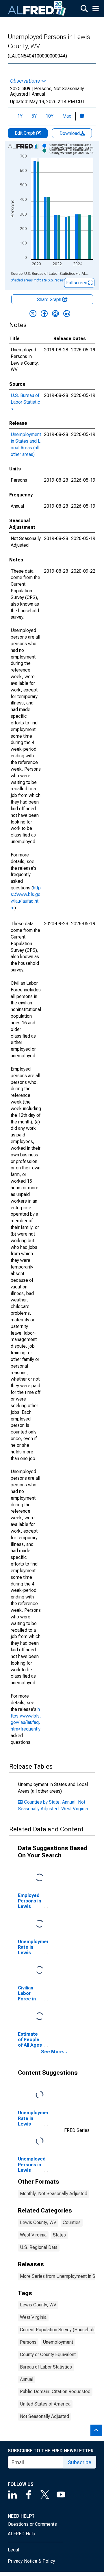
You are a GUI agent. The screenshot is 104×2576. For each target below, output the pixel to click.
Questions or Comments (32, 2524)
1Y (20, 116)
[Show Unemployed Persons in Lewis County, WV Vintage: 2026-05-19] (73, 151)
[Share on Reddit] (55, 314)
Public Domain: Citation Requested (55, 2392)
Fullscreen (77, 283)
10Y (50, 116)
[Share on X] (33, 314)
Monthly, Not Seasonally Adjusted (54, 2194)
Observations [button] (26, 81)
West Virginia (33, 2235)
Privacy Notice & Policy (31, 2561)
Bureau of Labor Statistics (46, 2367)
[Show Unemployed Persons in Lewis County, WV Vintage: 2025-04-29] (73, 146)
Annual (27, 2379)
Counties (72, 2222)
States (59, 2235)
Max (67, 116)
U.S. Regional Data (39, 2247)
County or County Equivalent (48, 2355)
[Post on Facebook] (44, 314)
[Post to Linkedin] (67, 314)
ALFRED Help (22, 2534)
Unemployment (58, 2342)
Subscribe (80, 2462)
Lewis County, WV (38, 2222)
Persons (28, 2342)
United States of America (45, 2404)
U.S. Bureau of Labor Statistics (25, 402)
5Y (34, 116)
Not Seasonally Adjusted (44, 2416)
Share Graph (50, 299)
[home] (37, 9)
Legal (13, 2550)
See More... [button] (54, 2052)
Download (70, 133)
